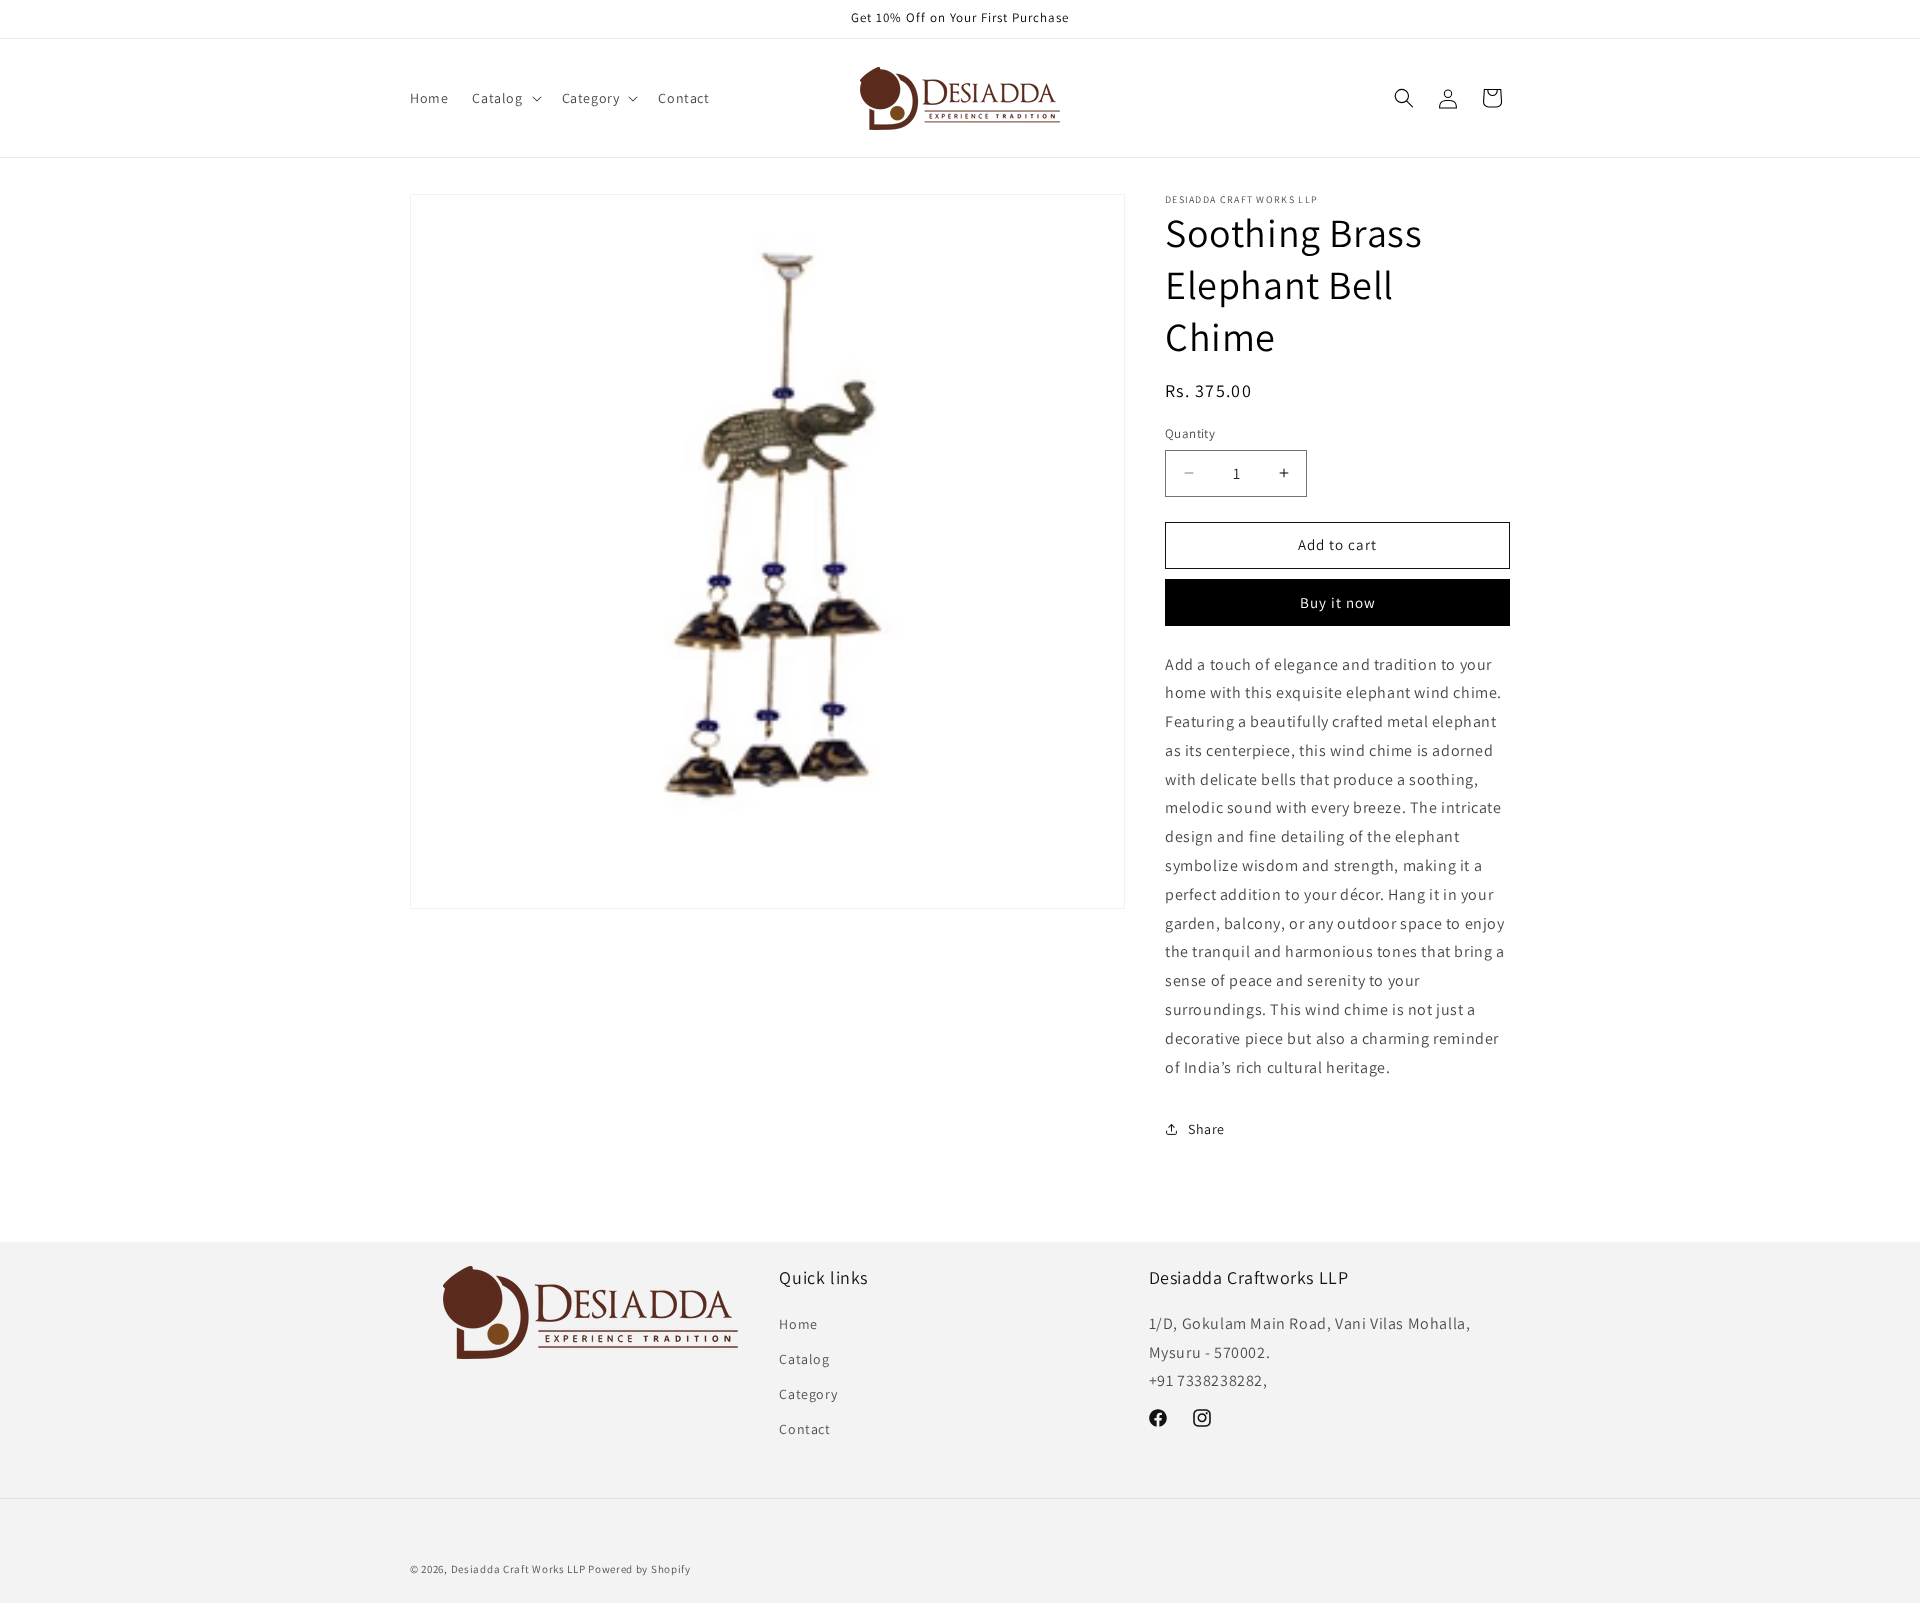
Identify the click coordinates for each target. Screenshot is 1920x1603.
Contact (804, 1429)
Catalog (804, 1359)
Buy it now (1338, 602)
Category (808, 1394)
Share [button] (1206, 1129)
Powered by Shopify (639, 1569)
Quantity (1190, 433)
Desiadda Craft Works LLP (518, 1569)
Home (798, 1324)
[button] (504, 98)
